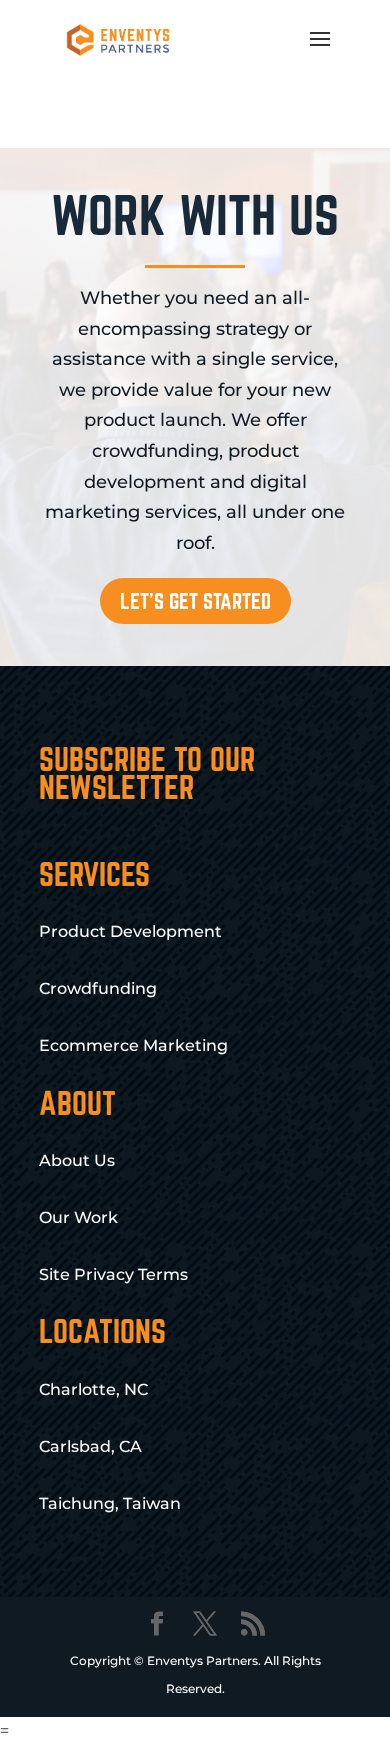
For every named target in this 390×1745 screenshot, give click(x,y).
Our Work (78, 1217)
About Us (77, 1160)
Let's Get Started (195, 601)
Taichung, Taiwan (110, 1503)
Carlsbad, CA (90, 1446)
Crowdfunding (98, 988)
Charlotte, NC (93, 1389)
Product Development (130, 931)
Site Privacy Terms (113, 1274)
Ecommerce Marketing (133, 1045)
